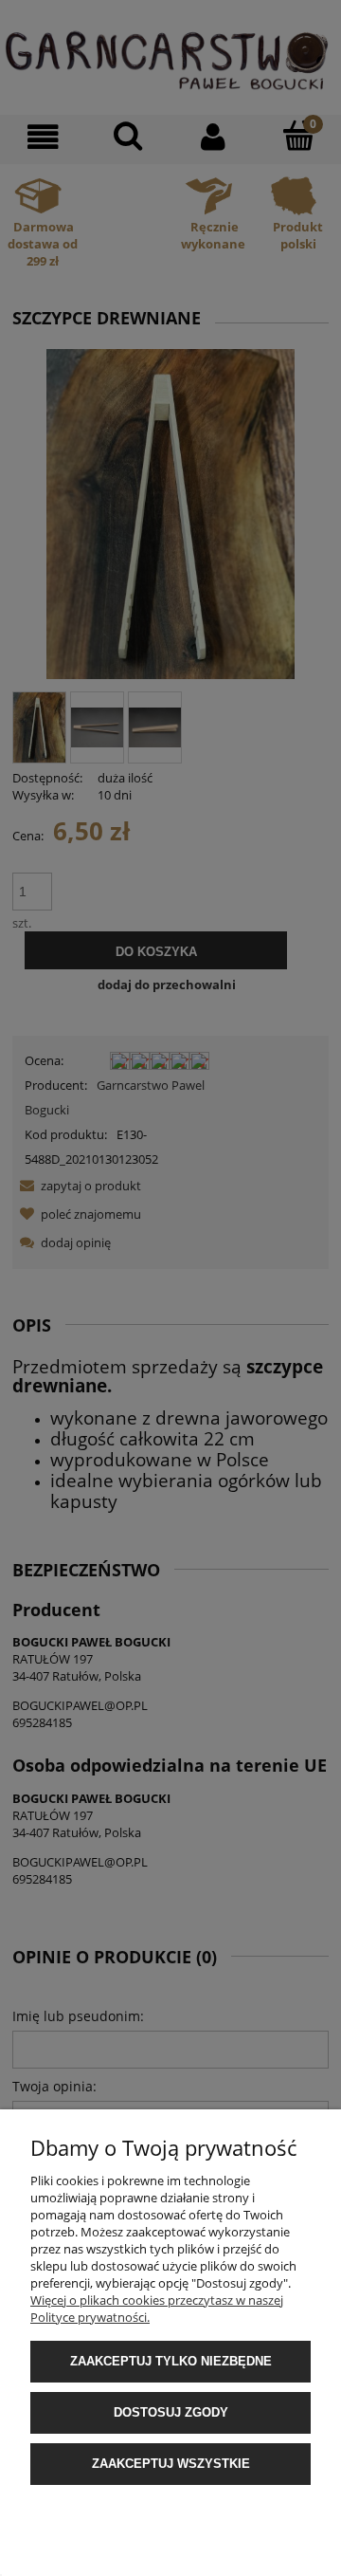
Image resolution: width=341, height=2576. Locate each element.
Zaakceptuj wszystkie (171, 2464)
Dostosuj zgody (171, 2412)
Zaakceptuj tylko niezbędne (171, 2361)
